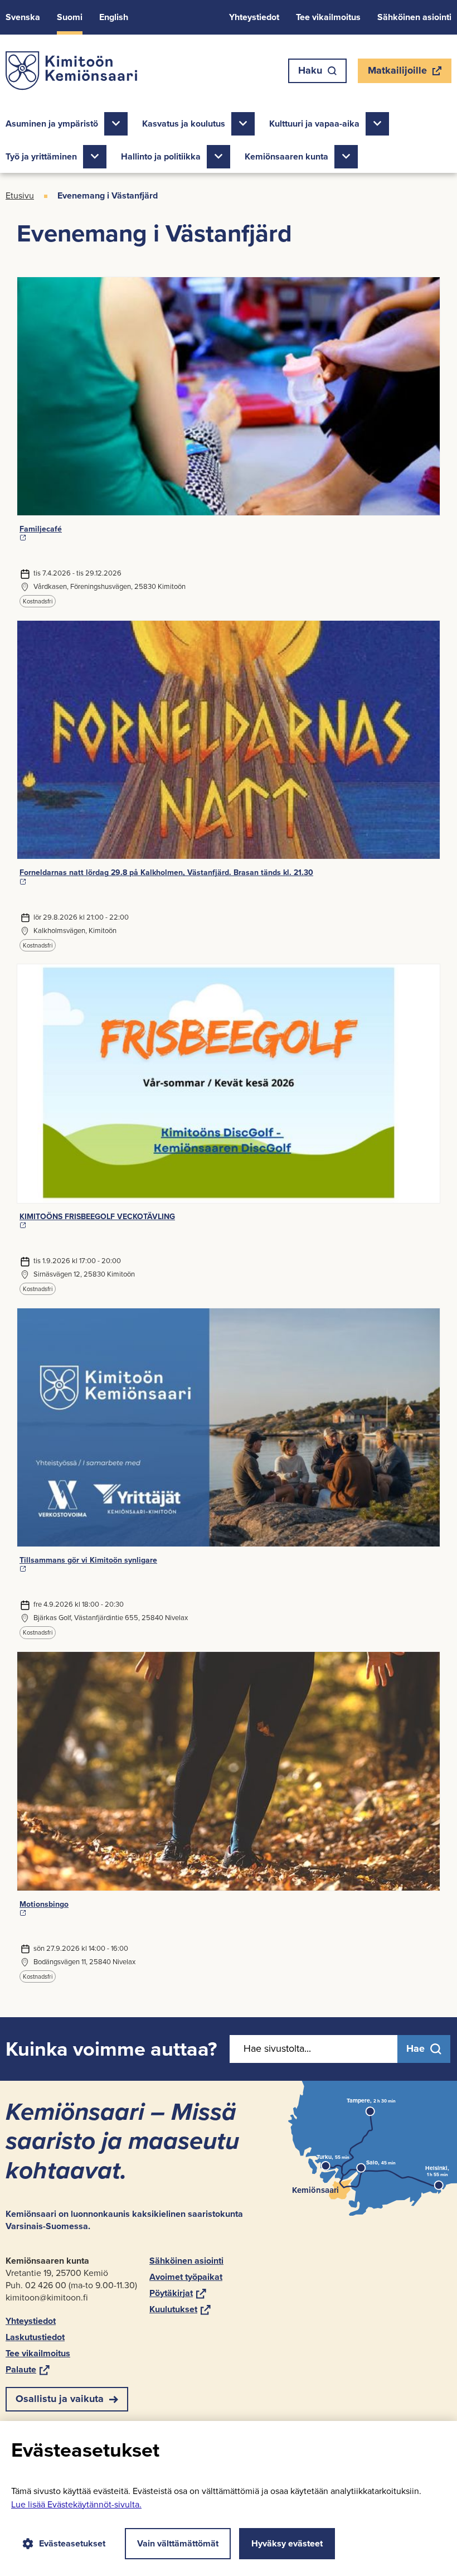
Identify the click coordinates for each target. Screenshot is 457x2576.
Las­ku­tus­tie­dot (35, 2337)
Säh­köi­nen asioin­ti (414, 17)
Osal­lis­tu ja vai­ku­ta (60, 2399)
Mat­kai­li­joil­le (397, 73)
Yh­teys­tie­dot (254, 17)
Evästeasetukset (72, 2543)
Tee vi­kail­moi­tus (328, 17)
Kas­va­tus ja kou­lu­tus (184, 124)
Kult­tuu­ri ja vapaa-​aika (314, 124)
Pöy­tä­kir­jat (178, 2293)
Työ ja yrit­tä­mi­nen (41, 156)
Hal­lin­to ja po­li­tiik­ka (161, 156)
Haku (310, 70)
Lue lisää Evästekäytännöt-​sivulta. (76, 2504)
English (114, 17)
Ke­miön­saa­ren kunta (286, 156)
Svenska (23, 17)
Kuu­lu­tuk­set (180, 2309)
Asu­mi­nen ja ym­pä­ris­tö (52, 124)
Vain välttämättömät (178, 2543)
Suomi (70, 17)
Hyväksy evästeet (287, 2543)
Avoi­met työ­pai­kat (186, 2277)
